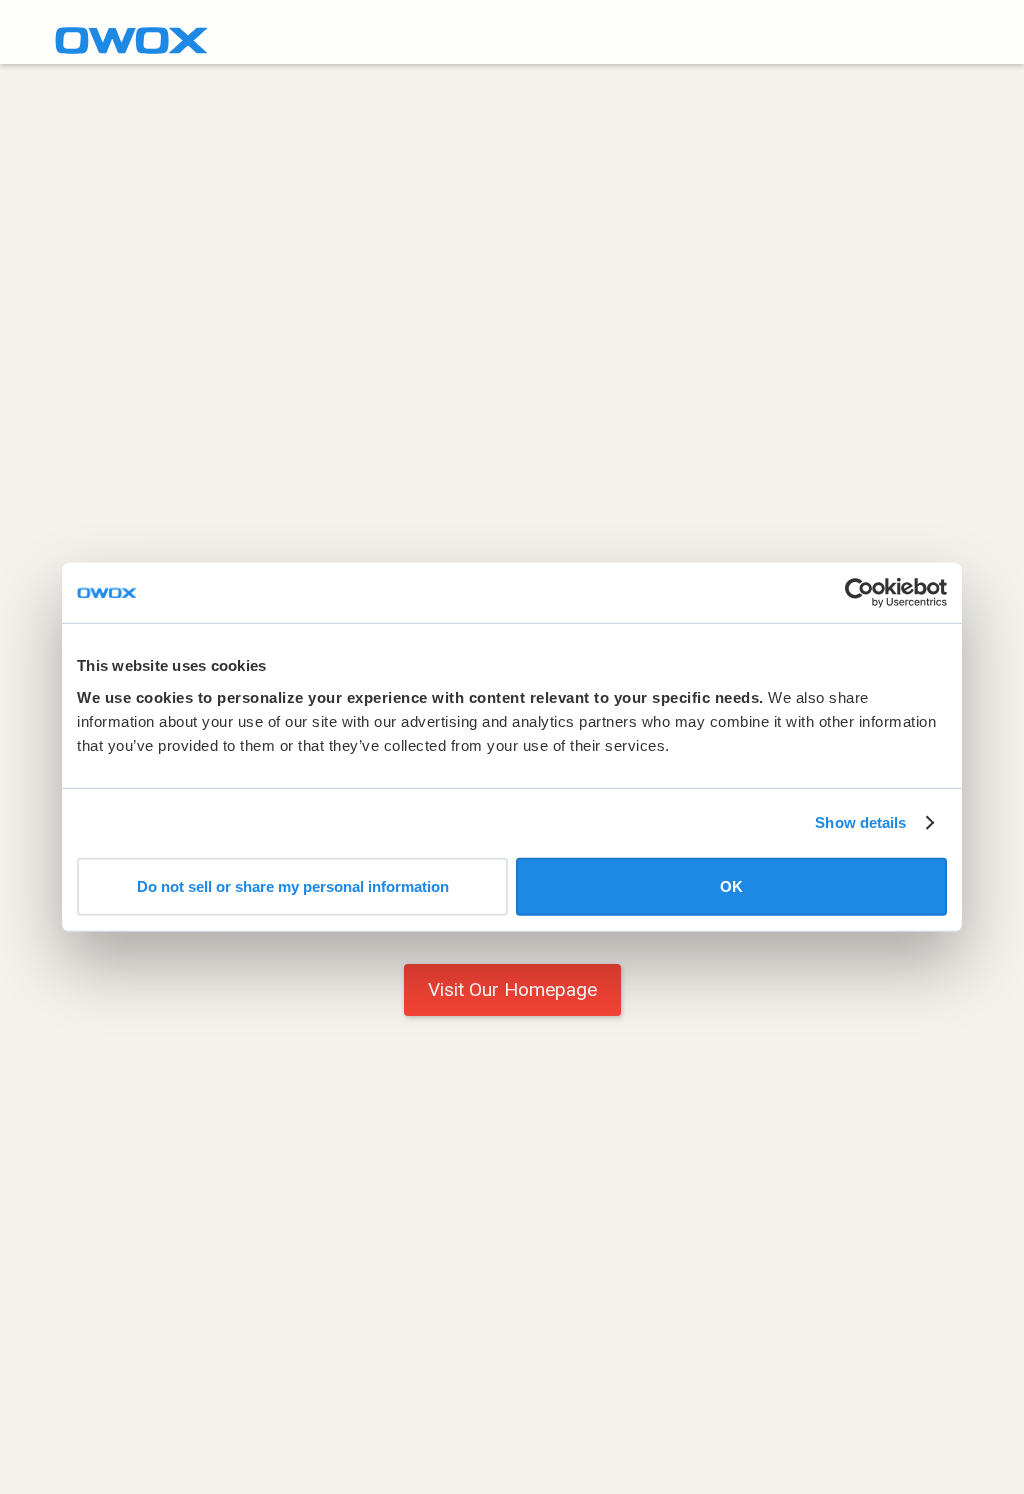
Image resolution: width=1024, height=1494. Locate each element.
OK (731, 885)
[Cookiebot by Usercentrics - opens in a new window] (859, 593)
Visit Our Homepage (512, 989)
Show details (860, 822)
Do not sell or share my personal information (293, 885)
